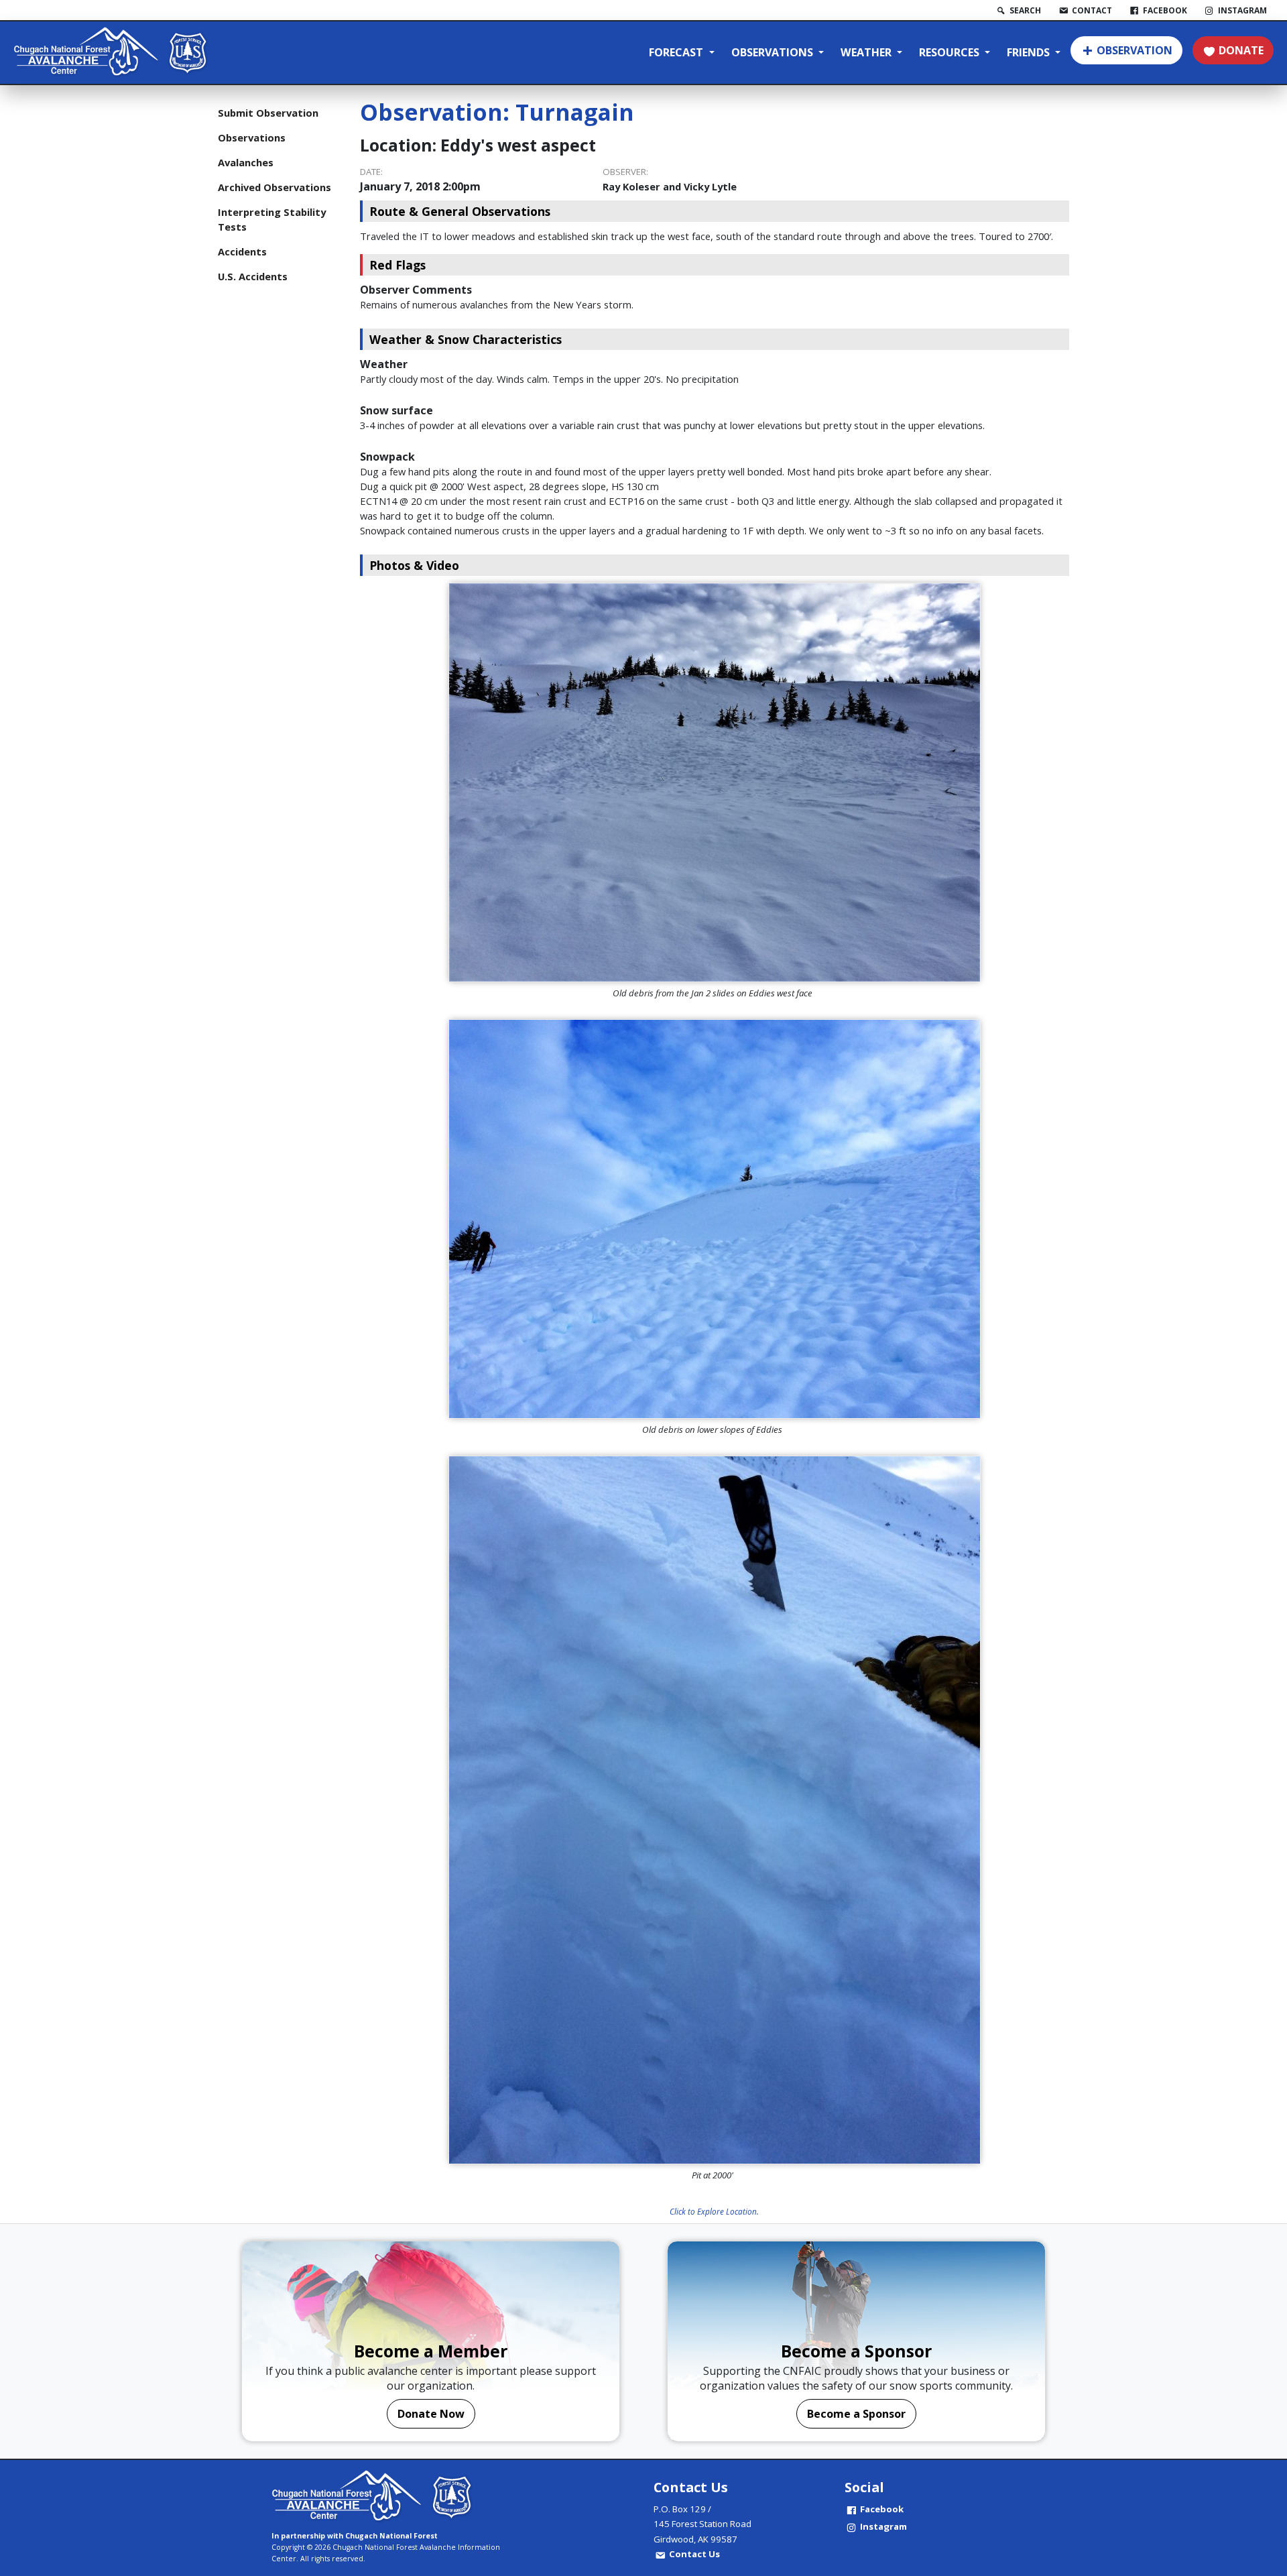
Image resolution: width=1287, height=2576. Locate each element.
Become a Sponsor (856, 2414)
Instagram (883, 2526)
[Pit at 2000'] (715, 1810)
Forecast (677, 52)
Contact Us (694, 2554)
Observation (1135, 50)
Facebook (882, 2509)
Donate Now (431, 2414)
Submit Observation (268, 113)
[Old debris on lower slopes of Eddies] (715, 1219)
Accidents (242, 251)
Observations (774, 52)
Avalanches (246, 162)
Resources (951, 52)
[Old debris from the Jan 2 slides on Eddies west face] (715, 782)
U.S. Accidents (253, 276)
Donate (1241, 50)
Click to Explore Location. (714, 2211)
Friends (1030, 52)
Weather (867, 52)
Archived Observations (274, 187)
